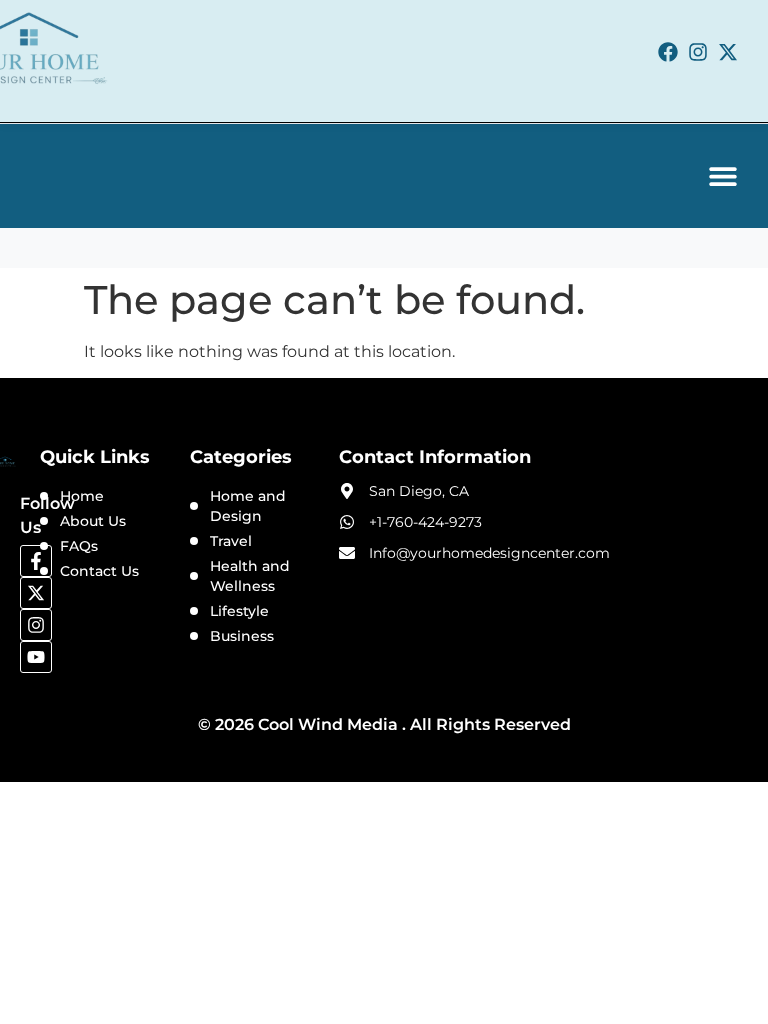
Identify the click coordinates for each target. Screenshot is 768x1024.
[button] (723, 176)
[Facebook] (668, 52)
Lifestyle (239, 611)
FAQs (79, 546)
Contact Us (99, 571)
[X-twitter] (728, 52)
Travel (231, 541)
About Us (93, 521)
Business (242, 636)
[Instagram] (698, 52)
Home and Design (248, 506)
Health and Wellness (250, 576)
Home (82, 496)
